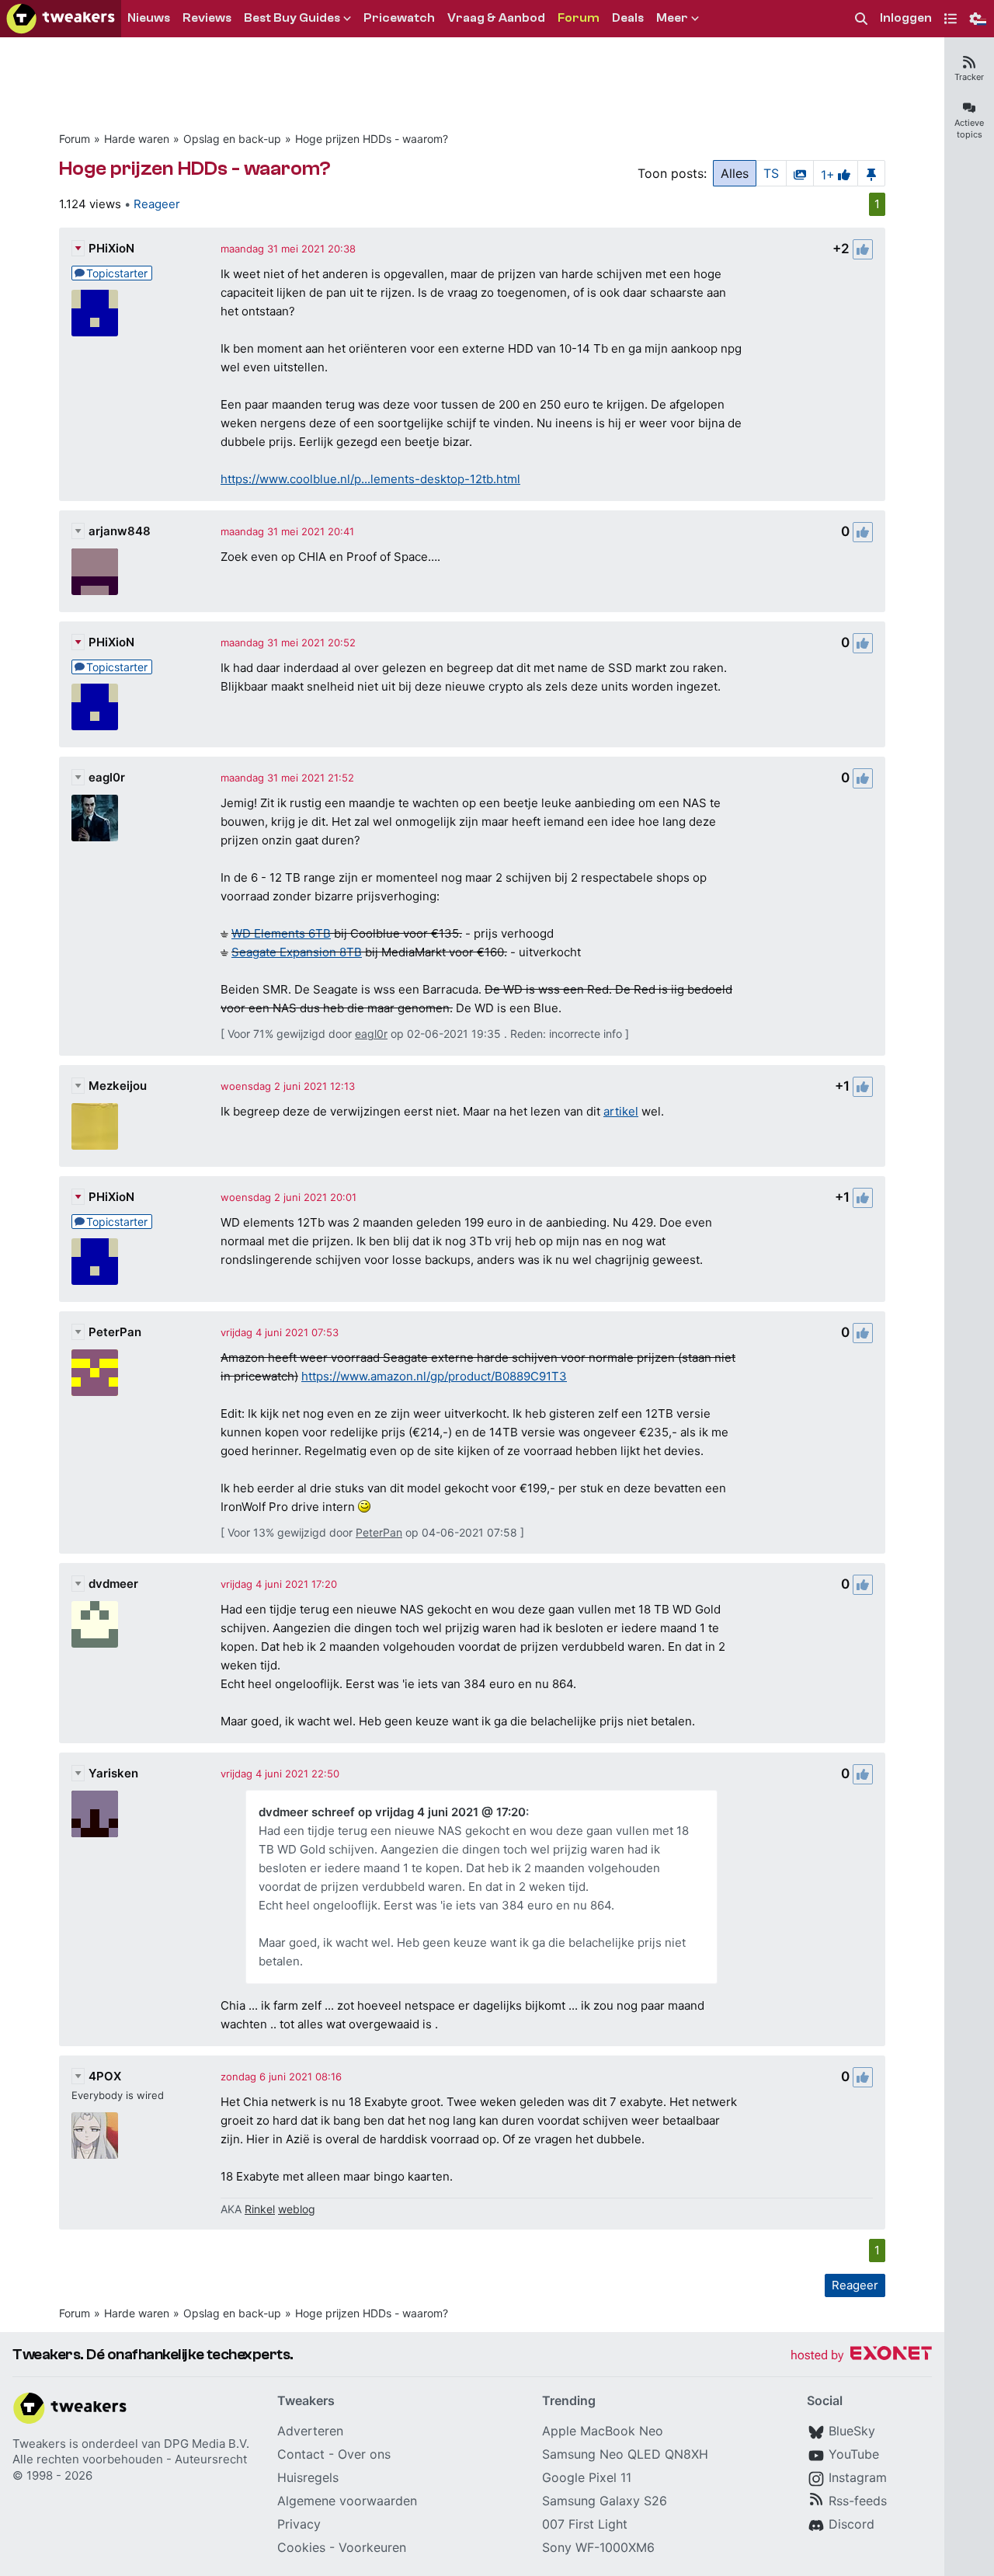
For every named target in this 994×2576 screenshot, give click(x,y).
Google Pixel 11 (587, 2477)
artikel (621, 1111)
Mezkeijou (118, 1086)
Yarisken (113, 1773)
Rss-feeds (858, 2501)
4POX (105, 2076)
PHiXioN (111, 248)
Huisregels (308, 2477)
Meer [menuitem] (672, 18)
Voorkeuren (372, 2547)
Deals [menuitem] (628, 18)
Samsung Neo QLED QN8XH (625, 2454)
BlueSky (852, 2431)
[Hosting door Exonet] (861, 2356)
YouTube (854, 2454)
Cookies (301, 2547)
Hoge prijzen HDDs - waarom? (372, 139)
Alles (735, 173)
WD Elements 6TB (281, 933)
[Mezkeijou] (95, 1126)
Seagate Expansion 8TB (297, 952)
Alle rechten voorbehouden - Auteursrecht (130, 2459)
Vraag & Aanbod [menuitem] (496, 18)
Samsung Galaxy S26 (605, 2501)
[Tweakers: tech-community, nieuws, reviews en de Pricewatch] (61, 19)
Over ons (364, 2454)
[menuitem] (861, 19)
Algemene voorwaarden (347, 2501)
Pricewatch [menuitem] (399, 18)
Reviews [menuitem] (207, 18)
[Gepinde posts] (871, 173)
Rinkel (260, 2209)
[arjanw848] (95, 572)
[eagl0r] (95, 818)
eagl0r (107, 777)
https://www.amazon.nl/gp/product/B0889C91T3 (434, 1376)
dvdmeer (113, 1584)
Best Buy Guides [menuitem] (292, 18)
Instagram (858, 2477)
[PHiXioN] (95, 313)
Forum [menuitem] (579, 18)
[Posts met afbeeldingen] (800, 173)
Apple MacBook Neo (603, 2431)
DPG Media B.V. (207, 2444)
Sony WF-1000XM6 (598, 2547)
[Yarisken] (95, 1814)
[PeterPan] (95, 1373)
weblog (297, 2209)
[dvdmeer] (95, 1624)
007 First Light (585, 2524)
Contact (301, 2454)
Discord (852, 2524)
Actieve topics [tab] (969, 129)
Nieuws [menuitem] (149, 18)
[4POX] (95, 2136)
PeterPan (115, 1332)
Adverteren (310, 2431)
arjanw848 (120, 531)
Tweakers (39, 2444)
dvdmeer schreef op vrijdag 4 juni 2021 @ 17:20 (392, 1812)
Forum (75, 139)
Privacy (299, 2524)
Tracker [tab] (969, 77)
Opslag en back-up (232, 139)
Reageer (157, 204)
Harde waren (137, 139)
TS (771, 173)
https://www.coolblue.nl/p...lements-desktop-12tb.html (370, 479)
